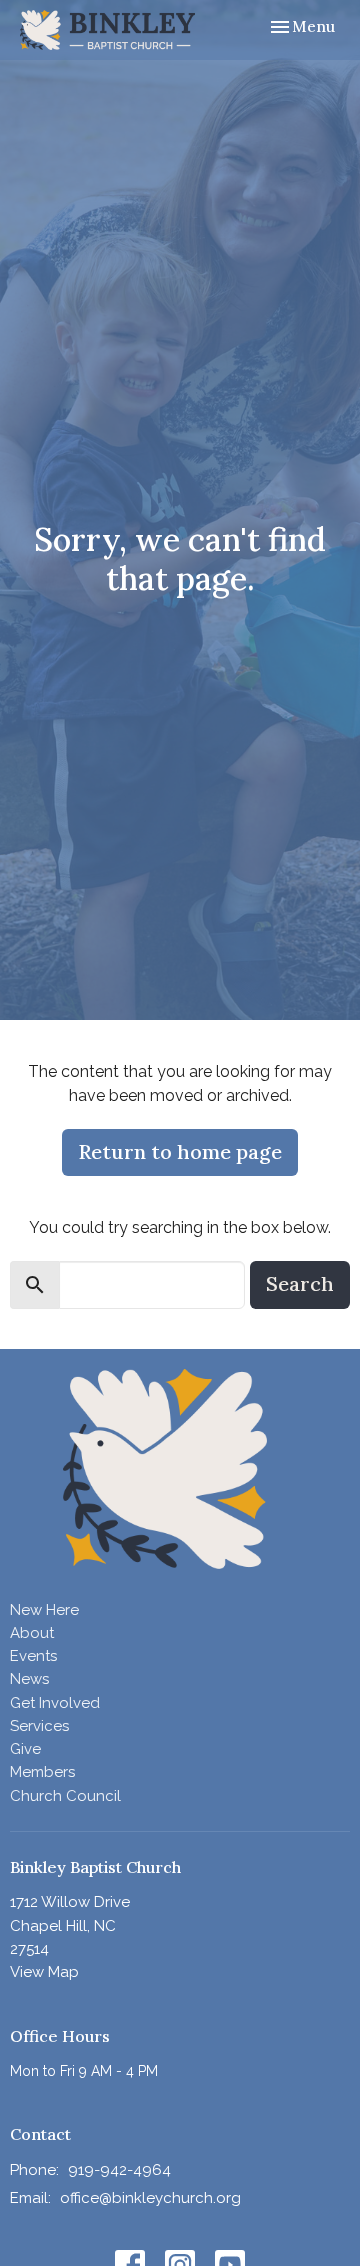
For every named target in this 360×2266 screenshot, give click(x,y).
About (32, 1633)
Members (42, 1772)
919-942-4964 (119, 2170)
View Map (44, 1972)
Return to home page (180, 1151)
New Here (44, 1610)
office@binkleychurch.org (150, 2198)
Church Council (65, 1796)
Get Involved (55, 1703)
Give (25, 1749)
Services (39, 1726)
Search (300, 1283)
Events (33, 1656)
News (29, 1679)
